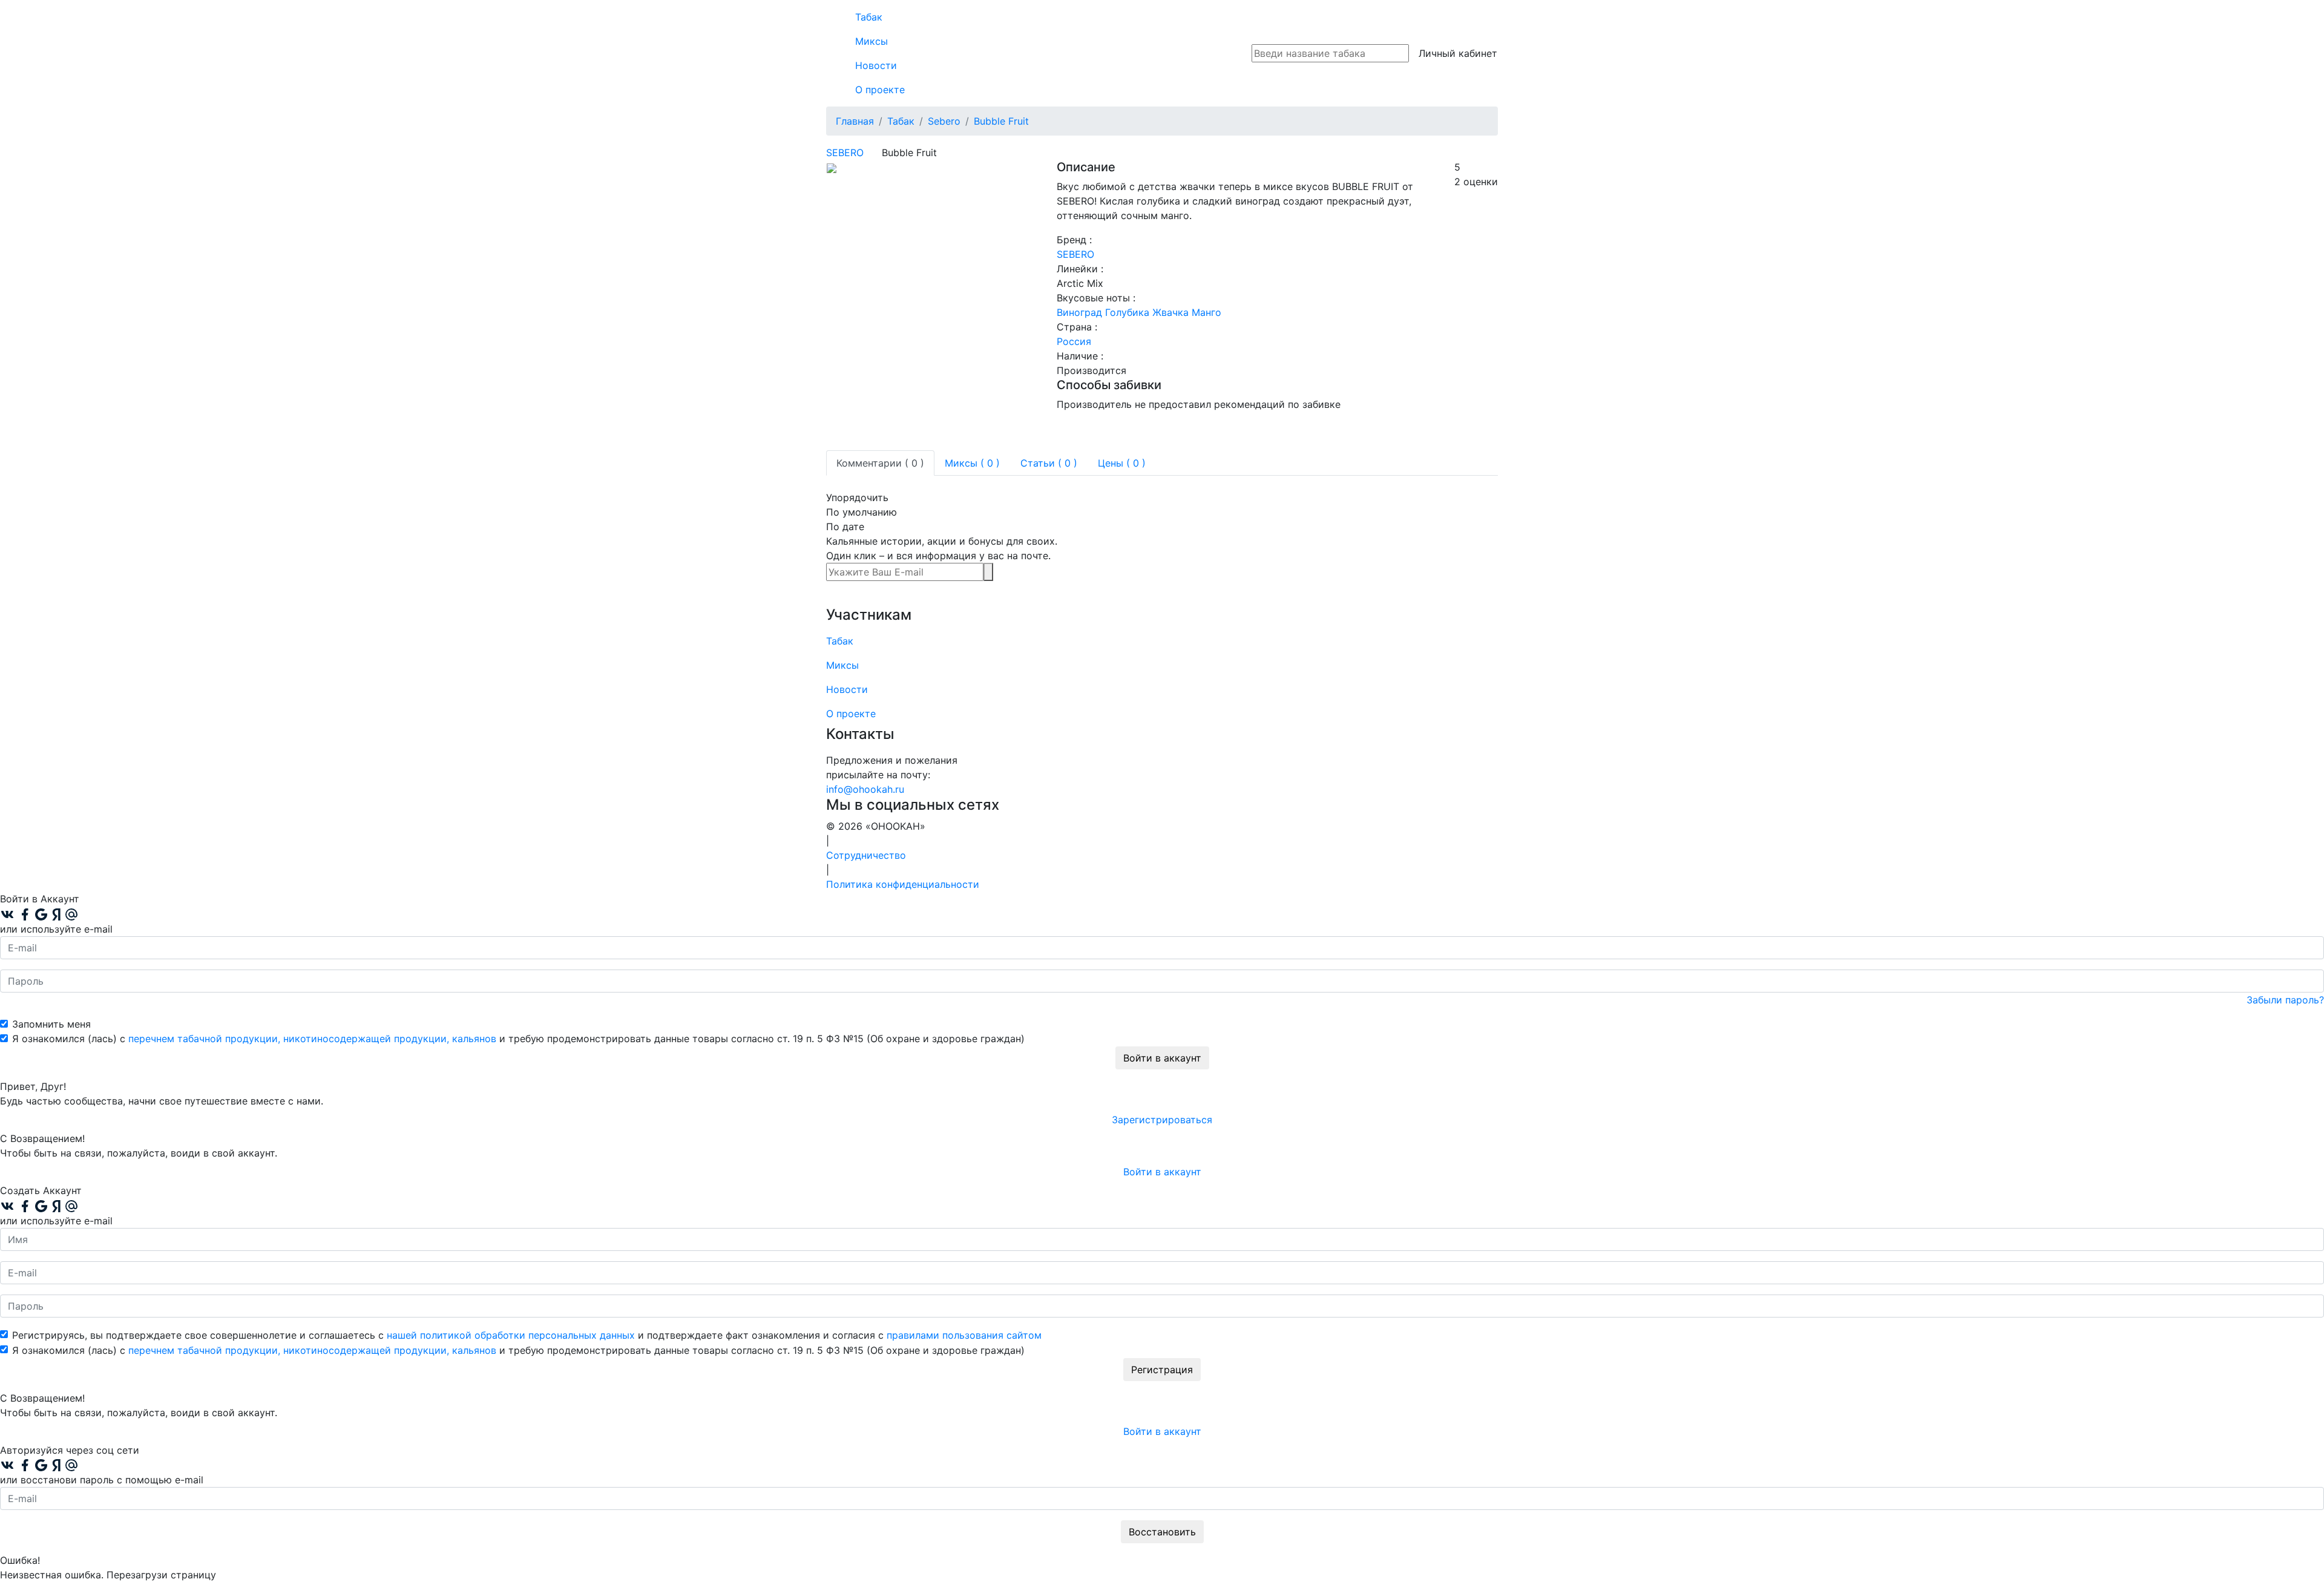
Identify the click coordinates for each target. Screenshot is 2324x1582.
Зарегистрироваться (1162, 1120)
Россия (1074, 341)
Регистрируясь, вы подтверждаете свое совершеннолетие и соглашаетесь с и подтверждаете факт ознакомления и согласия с (527, 1335)
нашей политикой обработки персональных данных (511, 1335)
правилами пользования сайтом (964, 1335)
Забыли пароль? (2285, 1000)
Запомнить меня (51, 1024)
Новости (876, 65)
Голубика (1127, 312)
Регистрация (1162, 1370)
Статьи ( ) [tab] (1049, 463)
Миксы (871, 41)
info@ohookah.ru (865, 789)
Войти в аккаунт (1162, 1058)
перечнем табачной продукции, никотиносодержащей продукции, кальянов (312, 1039)
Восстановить (1162, 1532)
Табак (869, 17)
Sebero (845, 153)
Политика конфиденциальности (903, 884)
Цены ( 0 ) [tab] (1122, 463)
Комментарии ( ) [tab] (880, 463)
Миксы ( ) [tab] (972, 463)
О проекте (880, 90)
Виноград (1079, 312)
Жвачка (1170, 312)
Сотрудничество (866, 855)
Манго (1206, 312)
